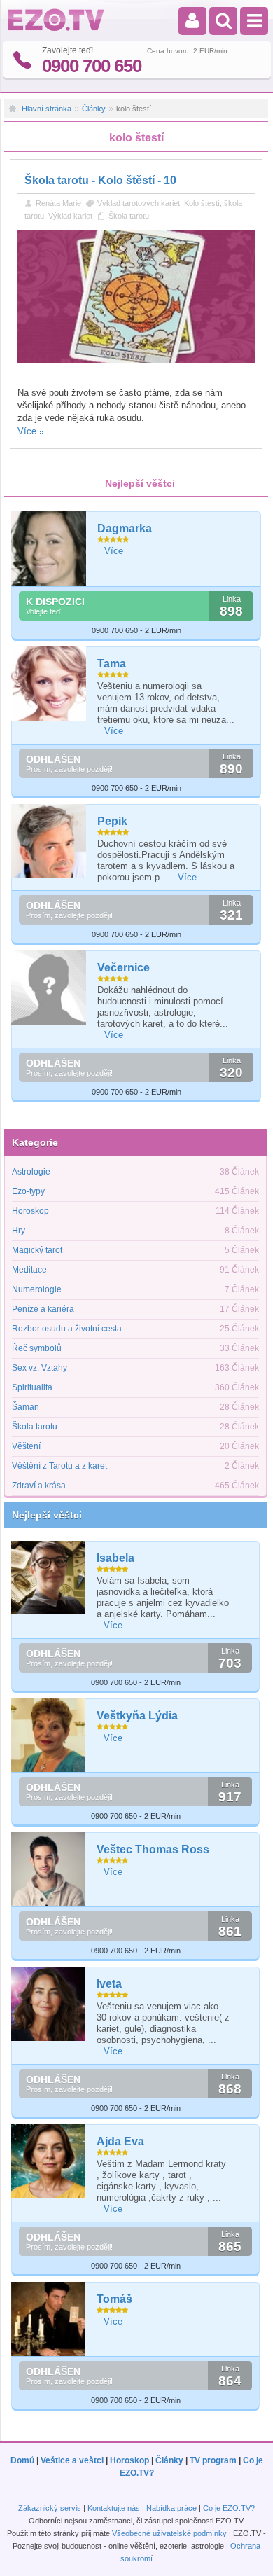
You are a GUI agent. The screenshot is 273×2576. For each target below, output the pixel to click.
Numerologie (37, 1289)
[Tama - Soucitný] (49, 684)
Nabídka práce (171, 2508)
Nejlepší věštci (47, 1515)
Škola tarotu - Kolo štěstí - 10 (100, 180)
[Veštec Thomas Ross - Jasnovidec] (49, 1869)
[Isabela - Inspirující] (49, 1578)
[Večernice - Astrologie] (49, 988)
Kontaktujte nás (114, 2508)
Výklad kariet (70, 216)
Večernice (124, 968)
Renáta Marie (58, 203)
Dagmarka (125, 528)
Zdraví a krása (39, 1486)
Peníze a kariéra (43, 1309)
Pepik (112, 821)
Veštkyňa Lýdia (137, 1716)
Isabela (115, 1558)
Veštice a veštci (72, 2460)
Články (94, 109)
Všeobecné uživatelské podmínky (169, 2533)
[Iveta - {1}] (49, 2004)
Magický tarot (37, 1250)
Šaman (26, 1407)
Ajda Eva (120, 2141)
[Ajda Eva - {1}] (49, 2161)
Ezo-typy (28, 1191)
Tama (112, 664)
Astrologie (31, 1172)
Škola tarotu (129, 216)
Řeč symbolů (37, 1348)
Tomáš (114, 2299)
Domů (22, 2460)
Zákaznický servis (50, 2508)
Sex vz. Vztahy (40, 1368)
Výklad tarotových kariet (139, 203)
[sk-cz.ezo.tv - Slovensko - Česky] (56, 28)
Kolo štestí (202, 203)
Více (27, 431)
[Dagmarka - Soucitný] (49, 549)
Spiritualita (32, 1387)
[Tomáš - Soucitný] (49, 2319)
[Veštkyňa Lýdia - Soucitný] (49, 1736)
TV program (213, 2460)
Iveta (109, 1984)
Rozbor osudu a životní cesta (67, 1329)
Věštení (26, 1446)
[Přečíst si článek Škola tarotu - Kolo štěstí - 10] (136, 361)
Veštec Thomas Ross (153, 1849)
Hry (19, 1231)
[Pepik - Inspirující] (49, 842)
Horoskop (30, 1211)
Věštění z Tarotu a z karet (59, 1466)
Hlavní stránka (47, 109)
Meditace (29, 1270)
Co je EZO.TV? (229, 2508)
